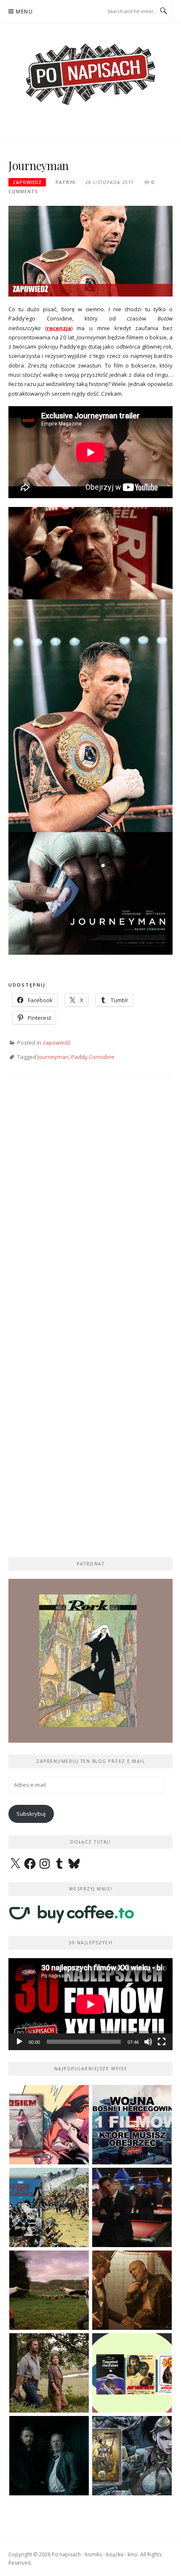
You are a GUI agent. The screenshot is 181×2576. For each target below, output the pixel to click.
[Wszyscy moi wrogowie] (49, 2373)
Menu (24, 12)
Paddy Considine (93, 1057)
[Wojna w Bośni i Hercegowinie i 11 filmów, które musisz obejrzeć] (132, 2125)
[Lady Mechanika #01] (132, 2456)
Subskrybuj (31, 1814)
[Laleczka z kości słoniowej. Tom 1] (49, 2207)
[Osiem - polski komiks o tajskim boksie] (49, 2125)
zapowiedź (27, 182)
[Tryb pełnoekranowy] (162, 2042)
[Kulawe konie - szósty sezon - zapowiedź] (49, 2456)
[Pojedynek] (49, 2290)
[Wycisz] (148, 2042)
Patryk (65, 182)
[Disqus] (90, 1208)
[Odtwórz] (19, 2042)
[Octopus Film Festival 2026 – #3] (132, 2373)
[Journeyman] (90, 250)
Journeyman (53, 1057)
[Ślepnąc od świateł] (132, 2290)
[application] (90, 2004)
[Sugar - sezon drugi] (132, 2207)
